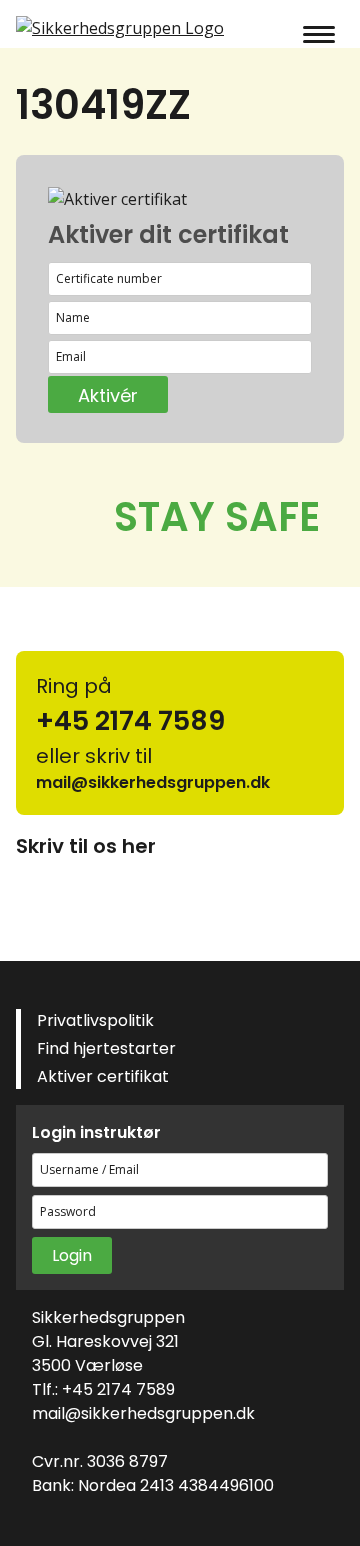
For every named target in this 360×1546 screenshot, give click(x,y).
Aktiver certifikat (103, 1076)
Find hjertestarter (106, 1048)
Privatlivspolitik (95, 1020)
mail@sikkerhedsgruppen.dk (143, 1413)
